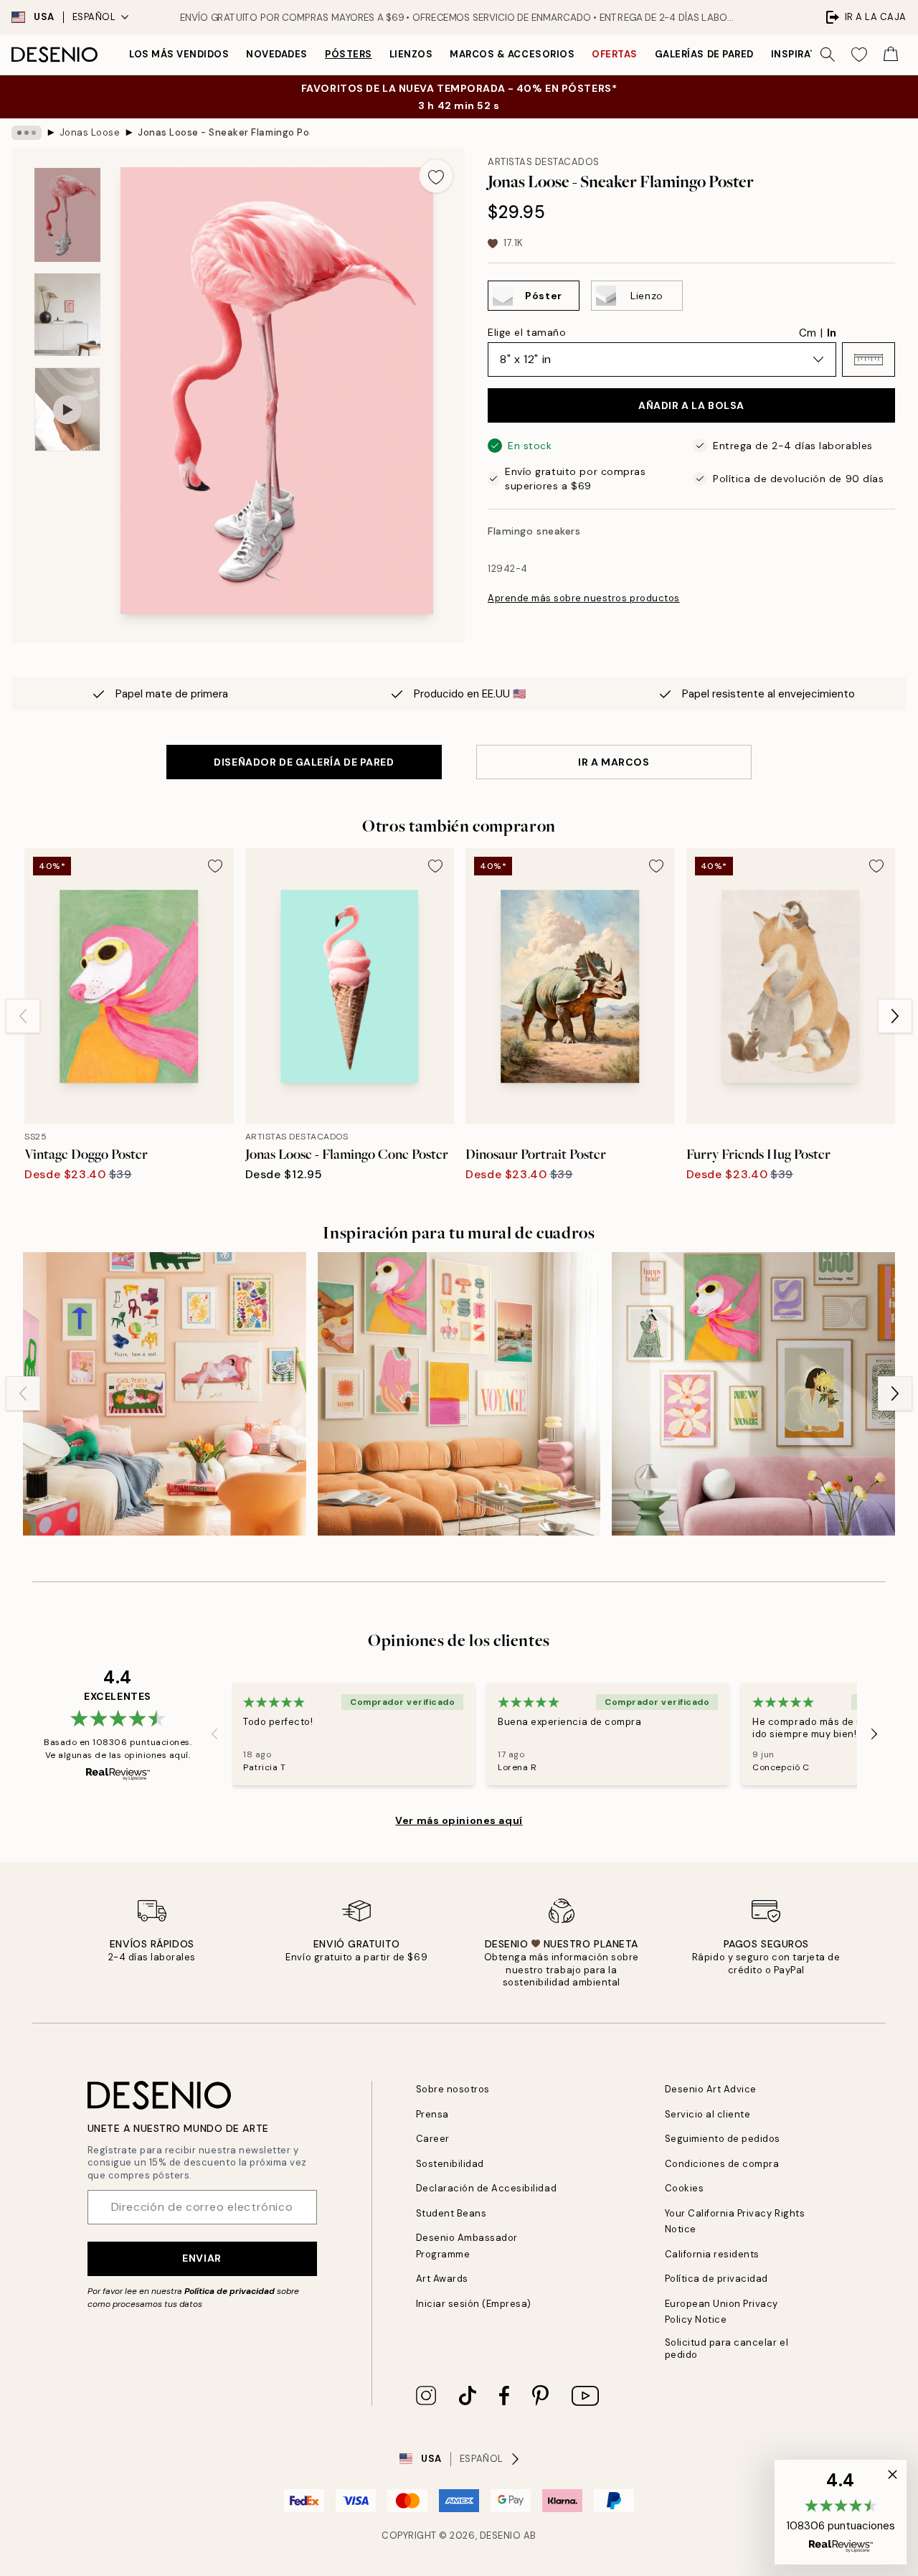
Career (433, 2139)
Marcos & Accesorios (512, 54)
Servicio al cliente (708, 2114)
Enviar (202, 2258)
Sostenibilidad (450, 2164)
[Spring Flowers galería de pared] (753, 1394)
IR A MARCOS (614, 762)
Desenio (501, 2535)
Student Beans (451, 2213)
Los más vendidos (179, 54)
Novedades (277, 54)
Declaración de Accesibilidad (487, 2188)
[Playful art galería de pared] (165, 1394)
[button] (869, 359)
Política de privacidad (229, 2291)
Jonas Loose (90, 132)
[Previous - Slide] (23, 1016)
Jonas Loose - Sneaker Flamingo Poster (224, 132)
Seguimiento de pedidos (723, 2139)
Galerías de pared (704, 54)
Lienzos (411, 54)
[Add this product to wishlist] (436, 176)
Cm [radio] (808, 333)
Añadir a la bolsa (691, 405)
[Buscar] (828, 55)
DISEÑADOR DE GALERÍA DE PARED (304, 762)
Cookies (685, 2188)
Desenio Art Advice (711, 2089)
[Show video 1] (67, 409)
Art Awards (442, 2279)
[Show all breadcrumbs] (27, 133)
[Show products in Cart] (891, 55)
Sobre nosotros (453, 2089)
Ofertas (615, 54)
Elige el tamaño (527, 332)
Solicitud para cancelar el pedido (727, 2349)
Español (94, 17)
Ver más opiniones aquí (459, 1820)
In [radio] (832, 333)
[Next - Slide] (895, 1016)
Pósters (349, 54)
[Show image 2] (67, 315)
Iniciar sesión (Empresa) (474, 2304)
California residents (712, 2254)
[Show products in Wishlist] (859, 55)
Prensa (432, 2114)
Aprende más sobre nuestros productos (584, 598)
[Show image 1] (67, 215)
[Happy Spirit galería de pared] (459, 1394)
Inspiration (804, 54)
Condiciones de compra (722, 2164)
